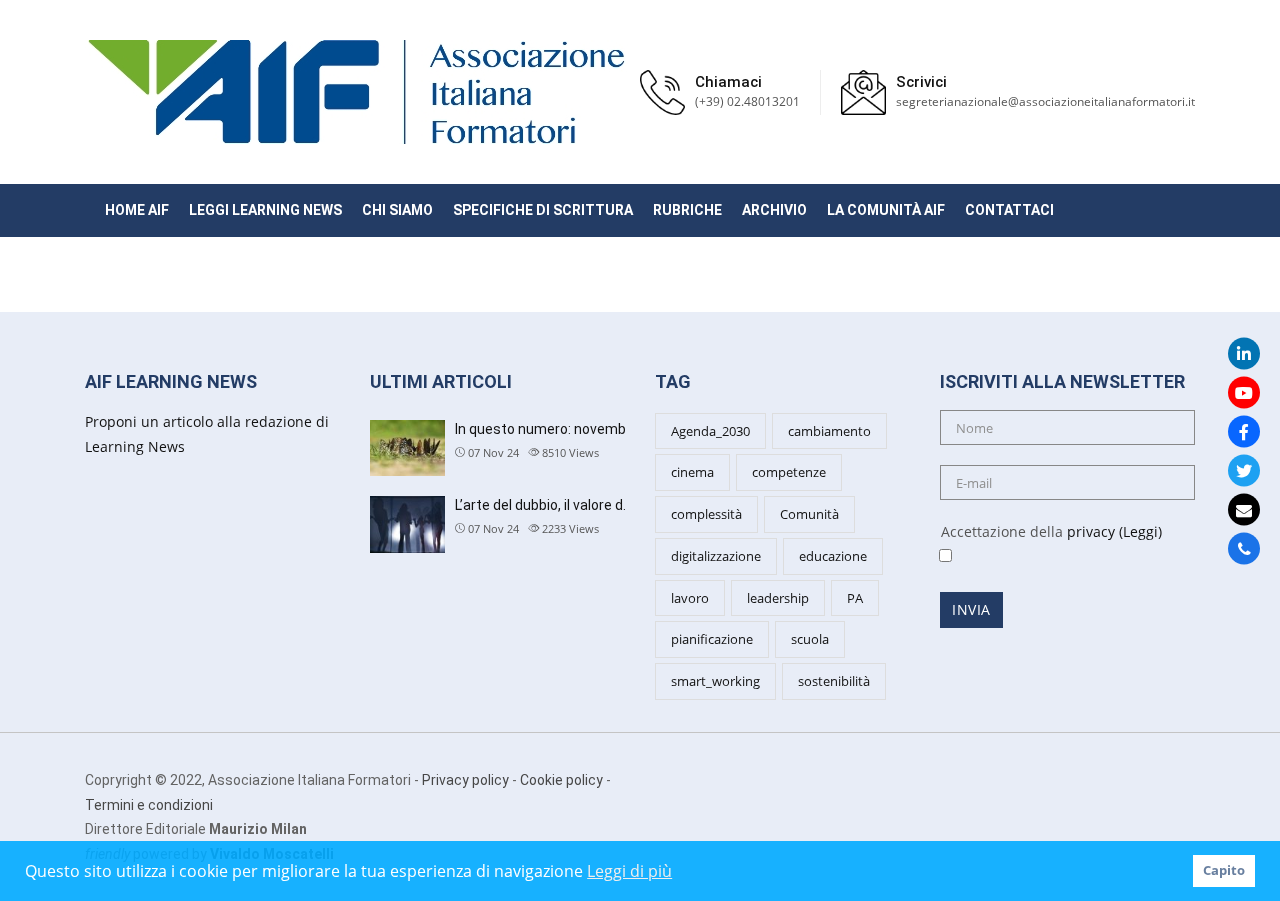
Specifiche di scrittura (543, 210)
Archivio (774, 210)
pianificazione (712, 639)
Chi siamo (397, 210)
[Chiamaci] (1244, 548)
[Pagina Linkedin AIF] (1244, 353)
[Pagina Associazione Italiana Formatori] (1244, 431)
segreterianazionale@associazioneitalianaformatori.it (1045, 101)
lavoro (690, 598)
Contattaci (1009, 210)
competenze (789, 472)
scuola (810, 639)
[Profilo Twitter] (1244, 470)
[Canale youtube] (1244, 392)
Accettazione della (1043, 531)
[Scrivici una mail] (1244, 509)
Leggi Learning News (265, 210)
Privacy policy (465, 780)
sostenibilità (834, 681)
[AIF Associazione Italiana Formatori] (356, 92)
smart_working (715, 681)
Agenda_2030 (710, 431)
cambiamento (829, 431)
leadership (778, 598)
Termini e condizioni (149, 805)
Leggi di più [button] (629, 871)
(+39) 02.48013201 (747, 101)
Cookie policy (561, 780)
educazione (833, 556)
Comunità (809, 514)
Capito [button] (1224, 870)
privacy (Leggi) (1114, 531)
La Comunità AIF (886, 210)
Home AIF (137, 210)
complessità (706, 514)
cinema (692, 472)
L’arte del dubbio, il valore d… (543, 505)
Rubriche (687, 210)
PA (855, 598)
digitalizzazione (716, 556)
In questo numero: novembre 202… (565, 429)
